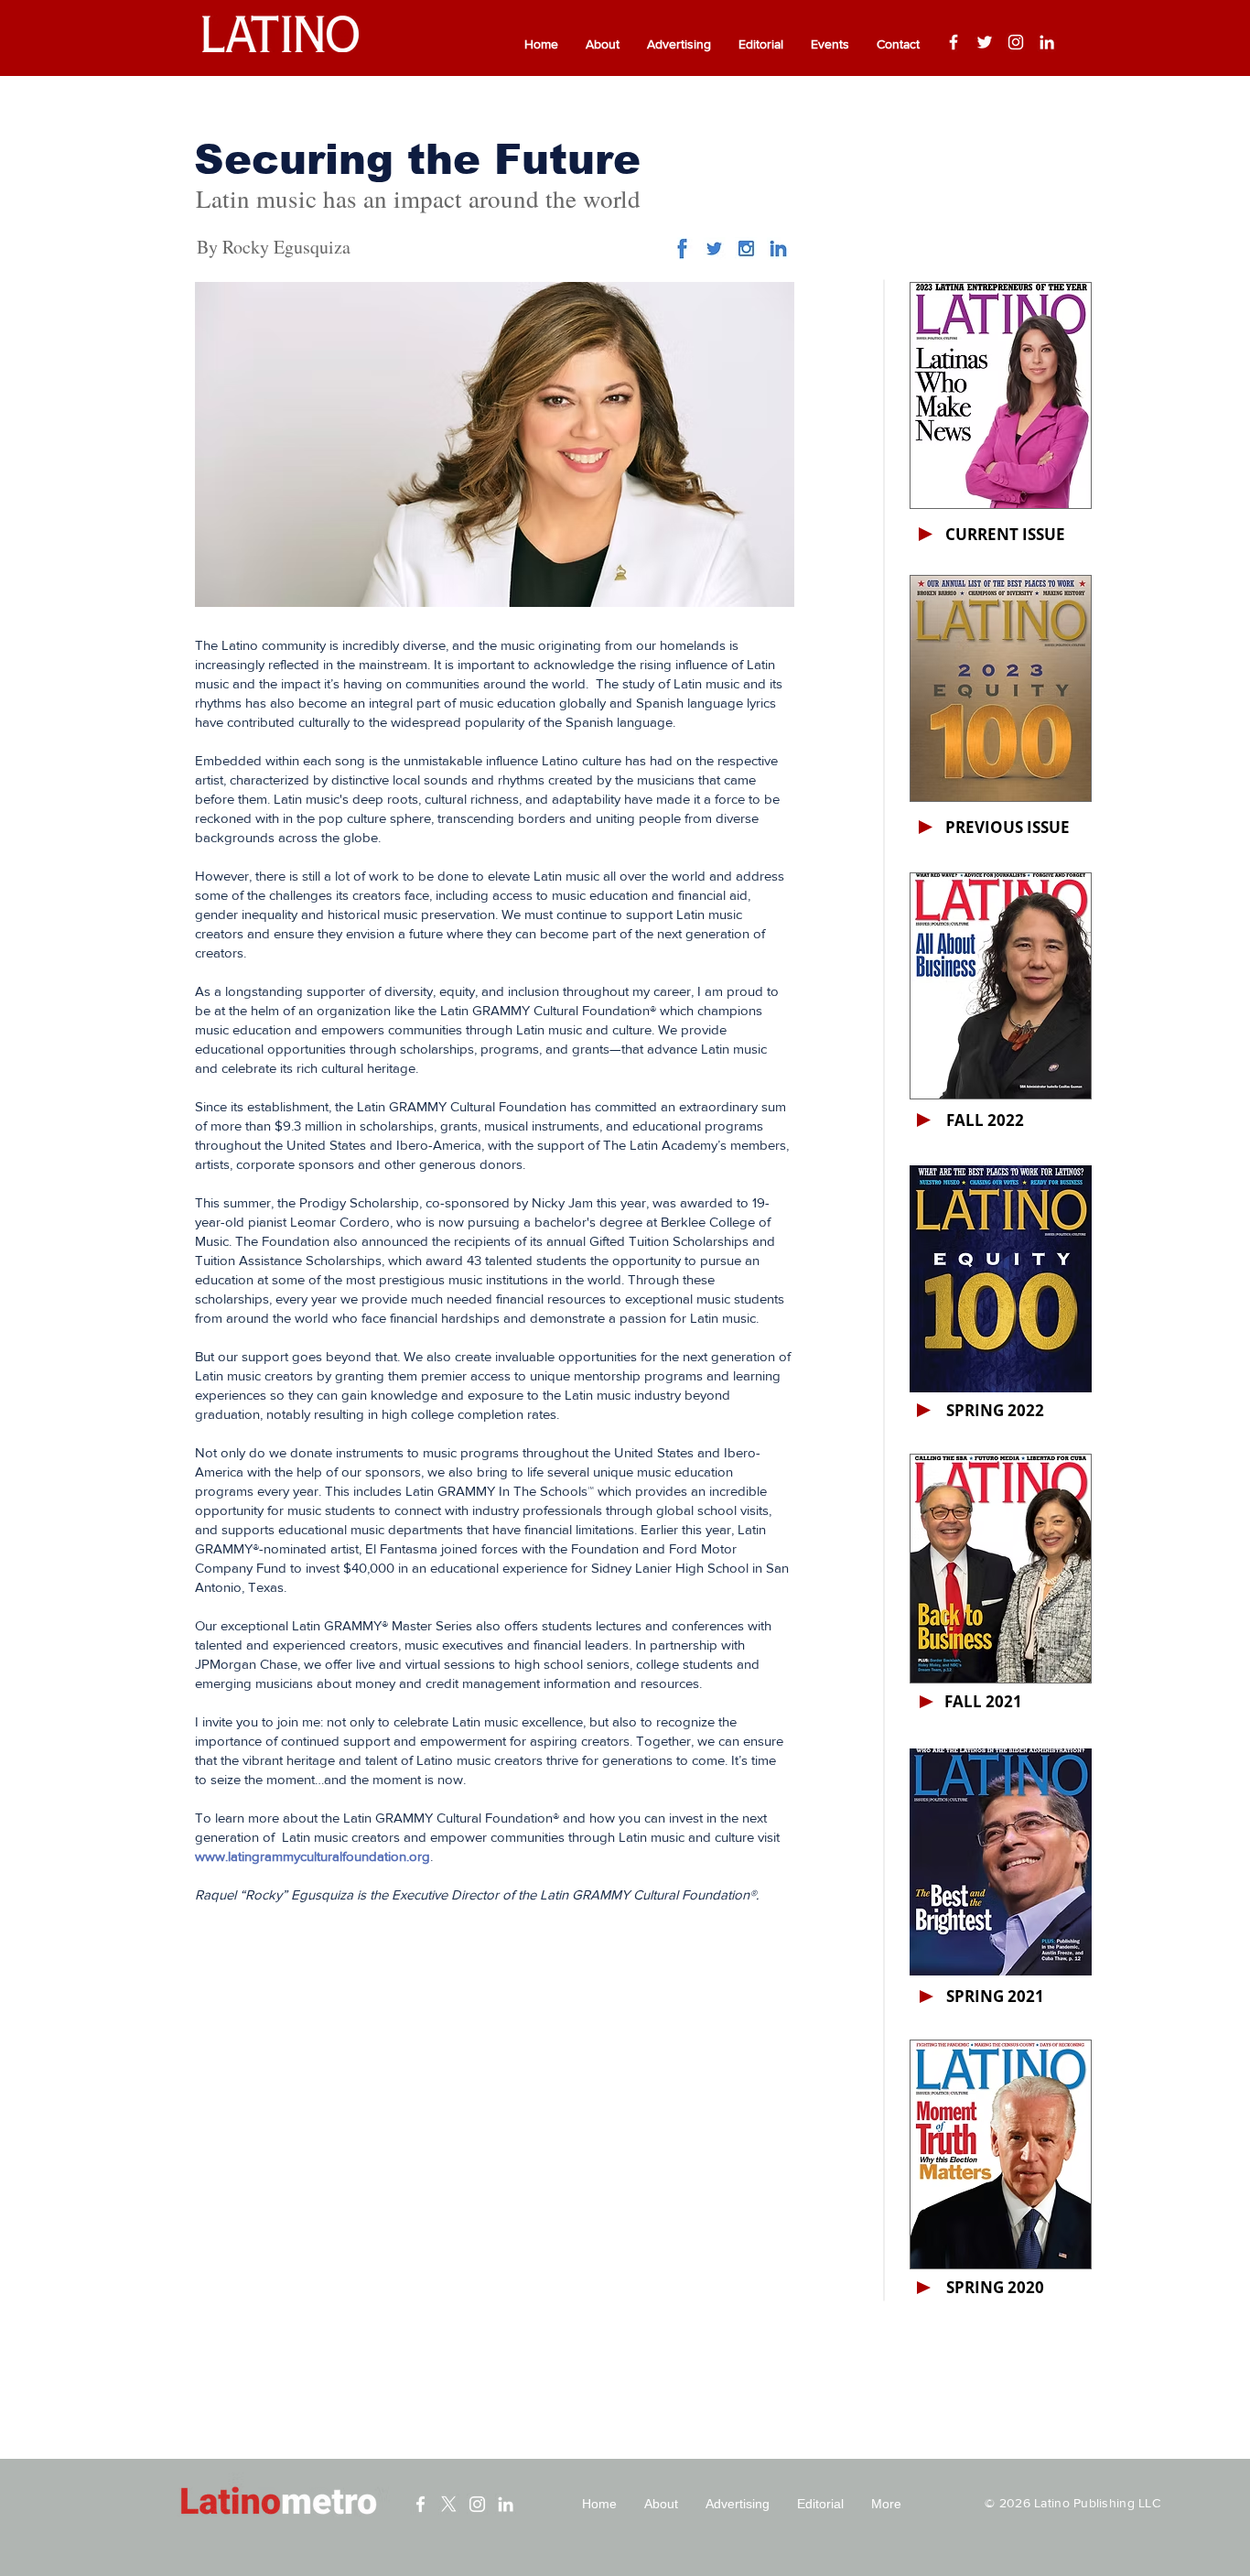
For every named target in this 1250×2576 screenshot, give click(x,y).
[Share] (714, 249)
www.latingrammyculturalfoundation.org (312, 1856)
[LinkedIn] (1047, 42)
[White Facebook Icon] (420, 2504)
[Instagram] (1016, 42)
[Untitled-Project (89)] (746, 249)
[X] (449, 2504)
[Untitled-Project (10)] (682, 249)
